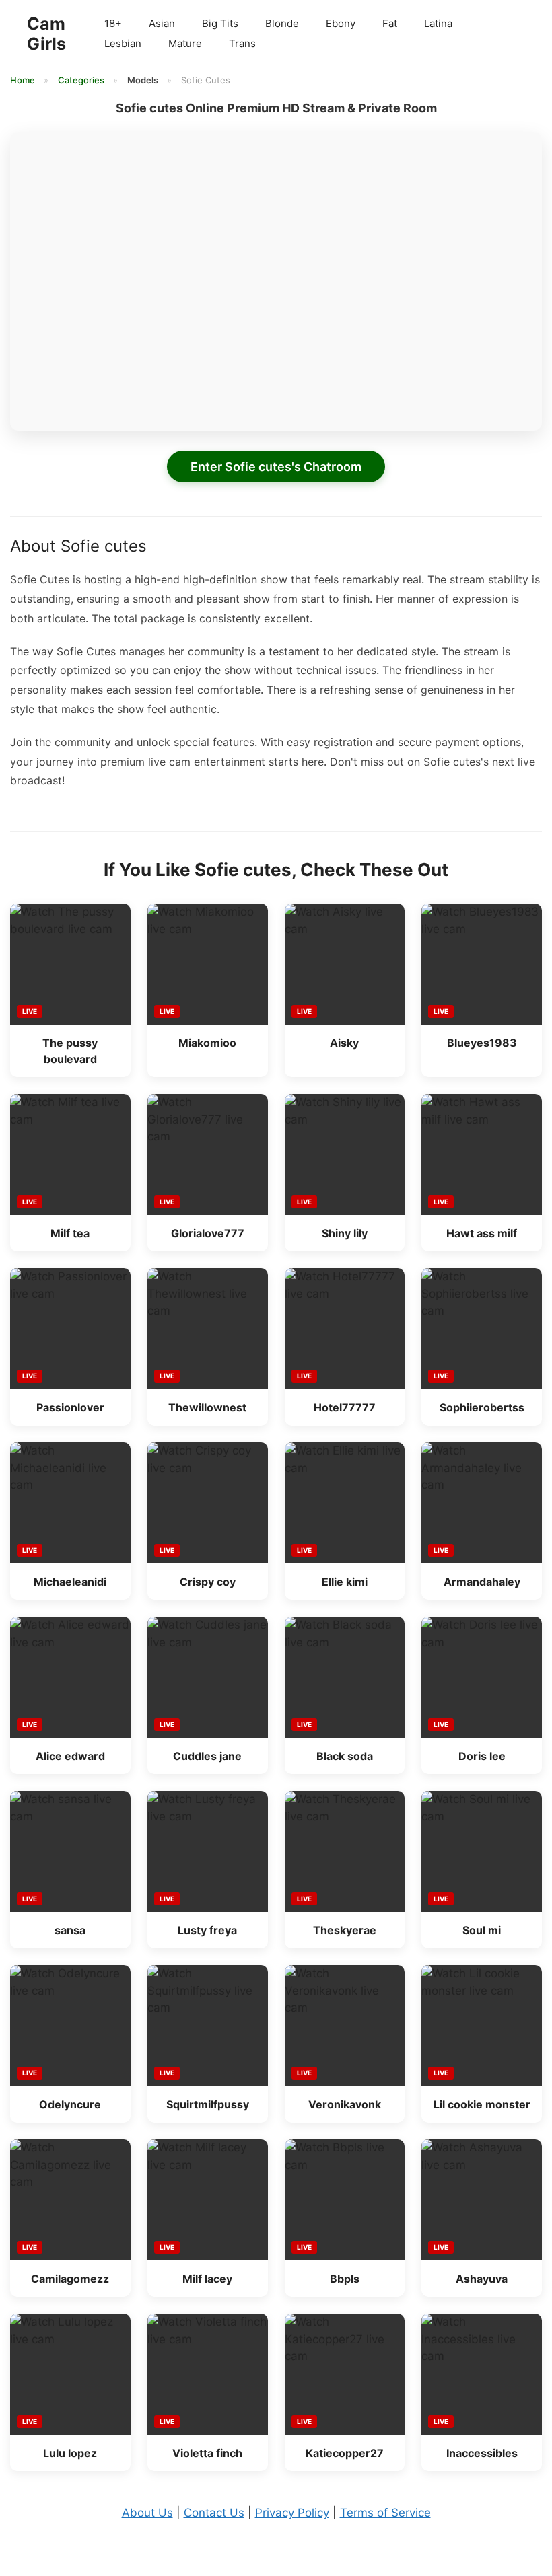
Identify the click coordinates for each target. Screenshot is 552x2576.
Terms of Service (385, 2513)
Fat (390, 23)
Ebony (341, 23)
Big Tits (220, 23)
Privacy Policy (292, 2513)
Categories (82, 80)
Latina (438, 23)
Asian (162, 23)
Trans (242, 43)
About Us (147, 2513)
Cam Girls (46, 34)
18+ (113, 23)
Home (24, 80)
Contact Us (214, 2513)
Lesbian (123, 43)
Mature (185, 43)
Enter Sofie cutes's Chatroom (276, 467)
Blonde (282, 23)
